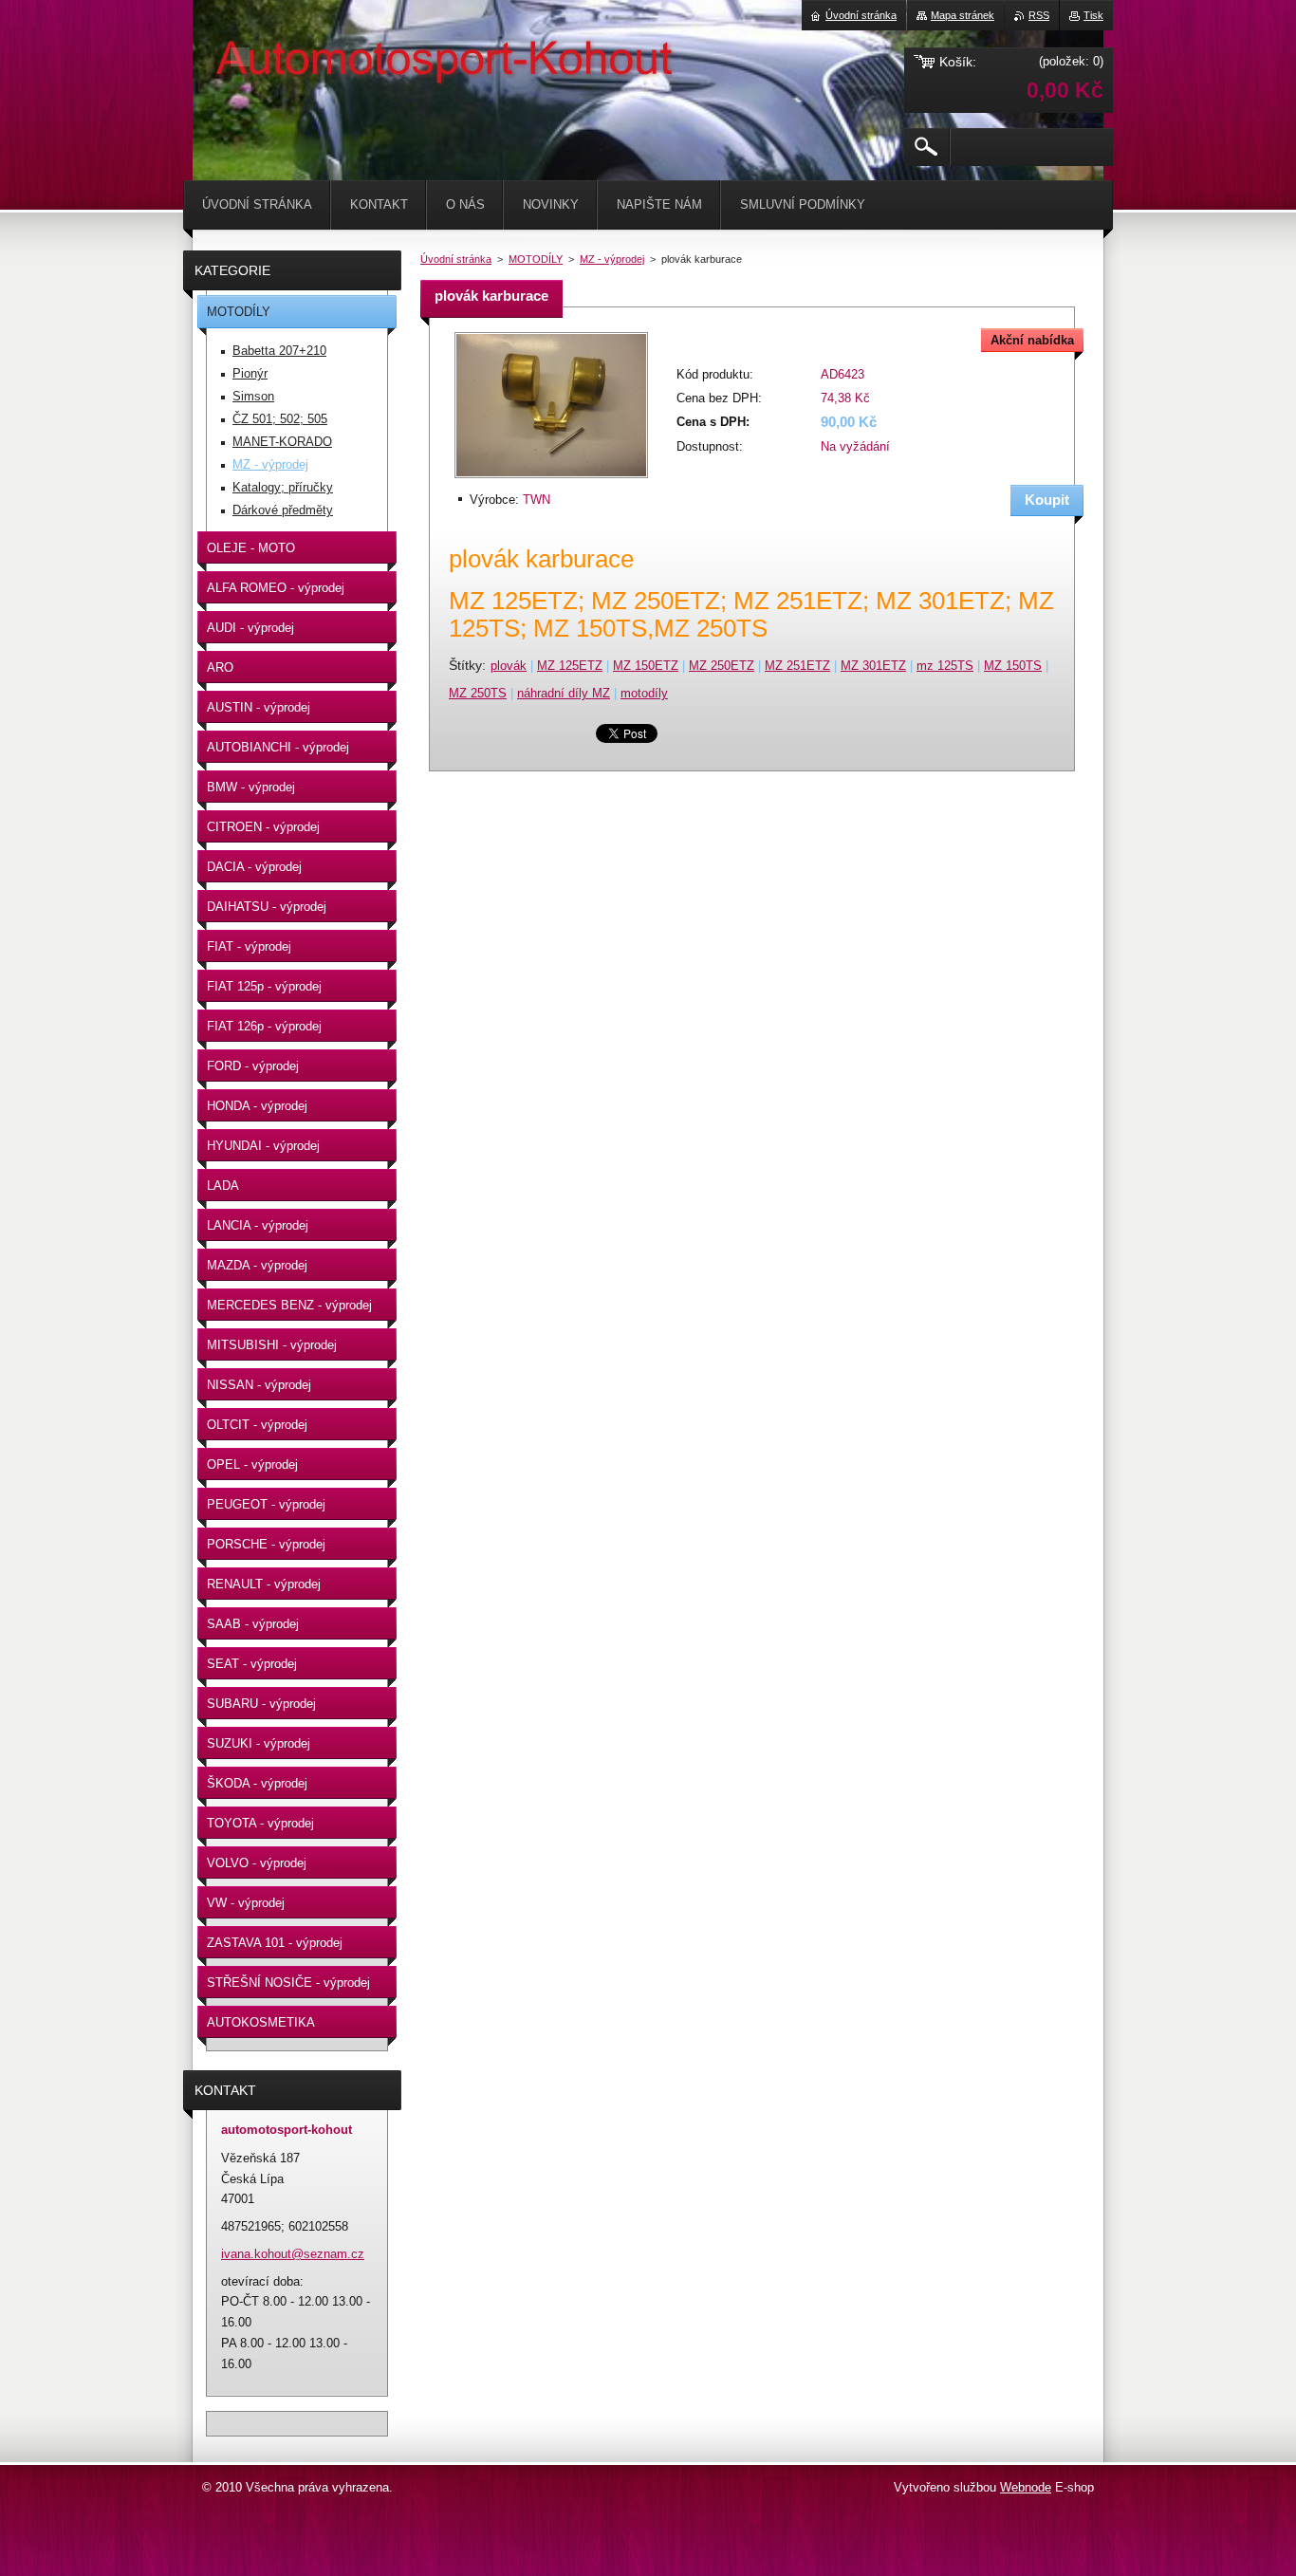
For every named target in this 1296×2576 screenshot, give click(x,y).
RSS (1039, 15)
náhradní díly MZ (564, 693)
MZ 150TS (1013, 666)
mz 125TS (945, 666)
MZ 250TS (478, 693)
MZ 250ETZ (722, 666)
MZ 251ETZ (797, 666)
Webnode (1026, 2487)
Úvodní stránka (456, 259)
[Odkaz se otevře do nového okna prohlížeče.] (551, 480)
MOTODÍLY (536, 259)
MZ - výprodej (612, 259)
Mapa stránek (963, 15)
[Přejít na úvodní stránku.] (240, 57)
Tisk (1093, 15)
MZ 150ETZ (646, 666)
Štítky (465, 665)
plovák (509, 666)
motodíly (644, 693)
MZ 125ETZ (570, 666)
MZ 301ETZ (873, 666)
